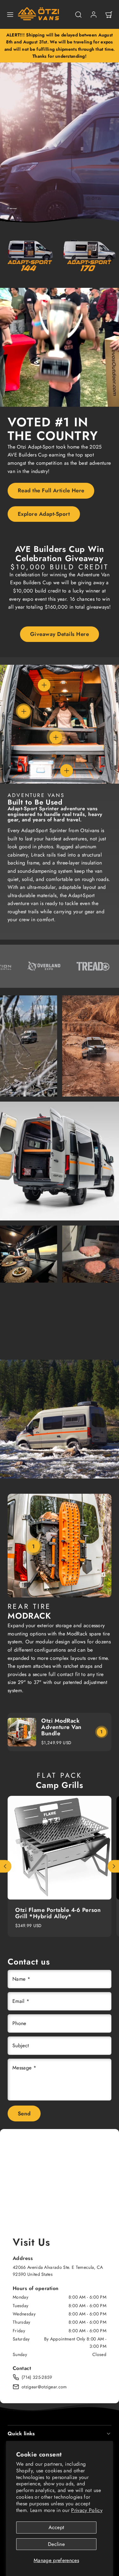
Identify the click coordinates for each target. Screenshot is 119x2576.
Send (24, 2113)
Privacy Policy (87, 2510)
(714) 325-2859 (37, 2377)
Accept (56, 2527)
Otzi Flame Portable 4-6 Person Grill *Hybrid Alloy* (58, 1913)
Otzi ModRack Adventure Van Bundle (61, 1727)
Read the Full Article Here (51, 490)
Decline (56, 2544)
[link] (94, 15)
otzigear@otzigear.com (44, 2387)
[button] (10, 15)
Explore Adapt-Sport (44, 514)
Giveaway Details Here (60, 634)
